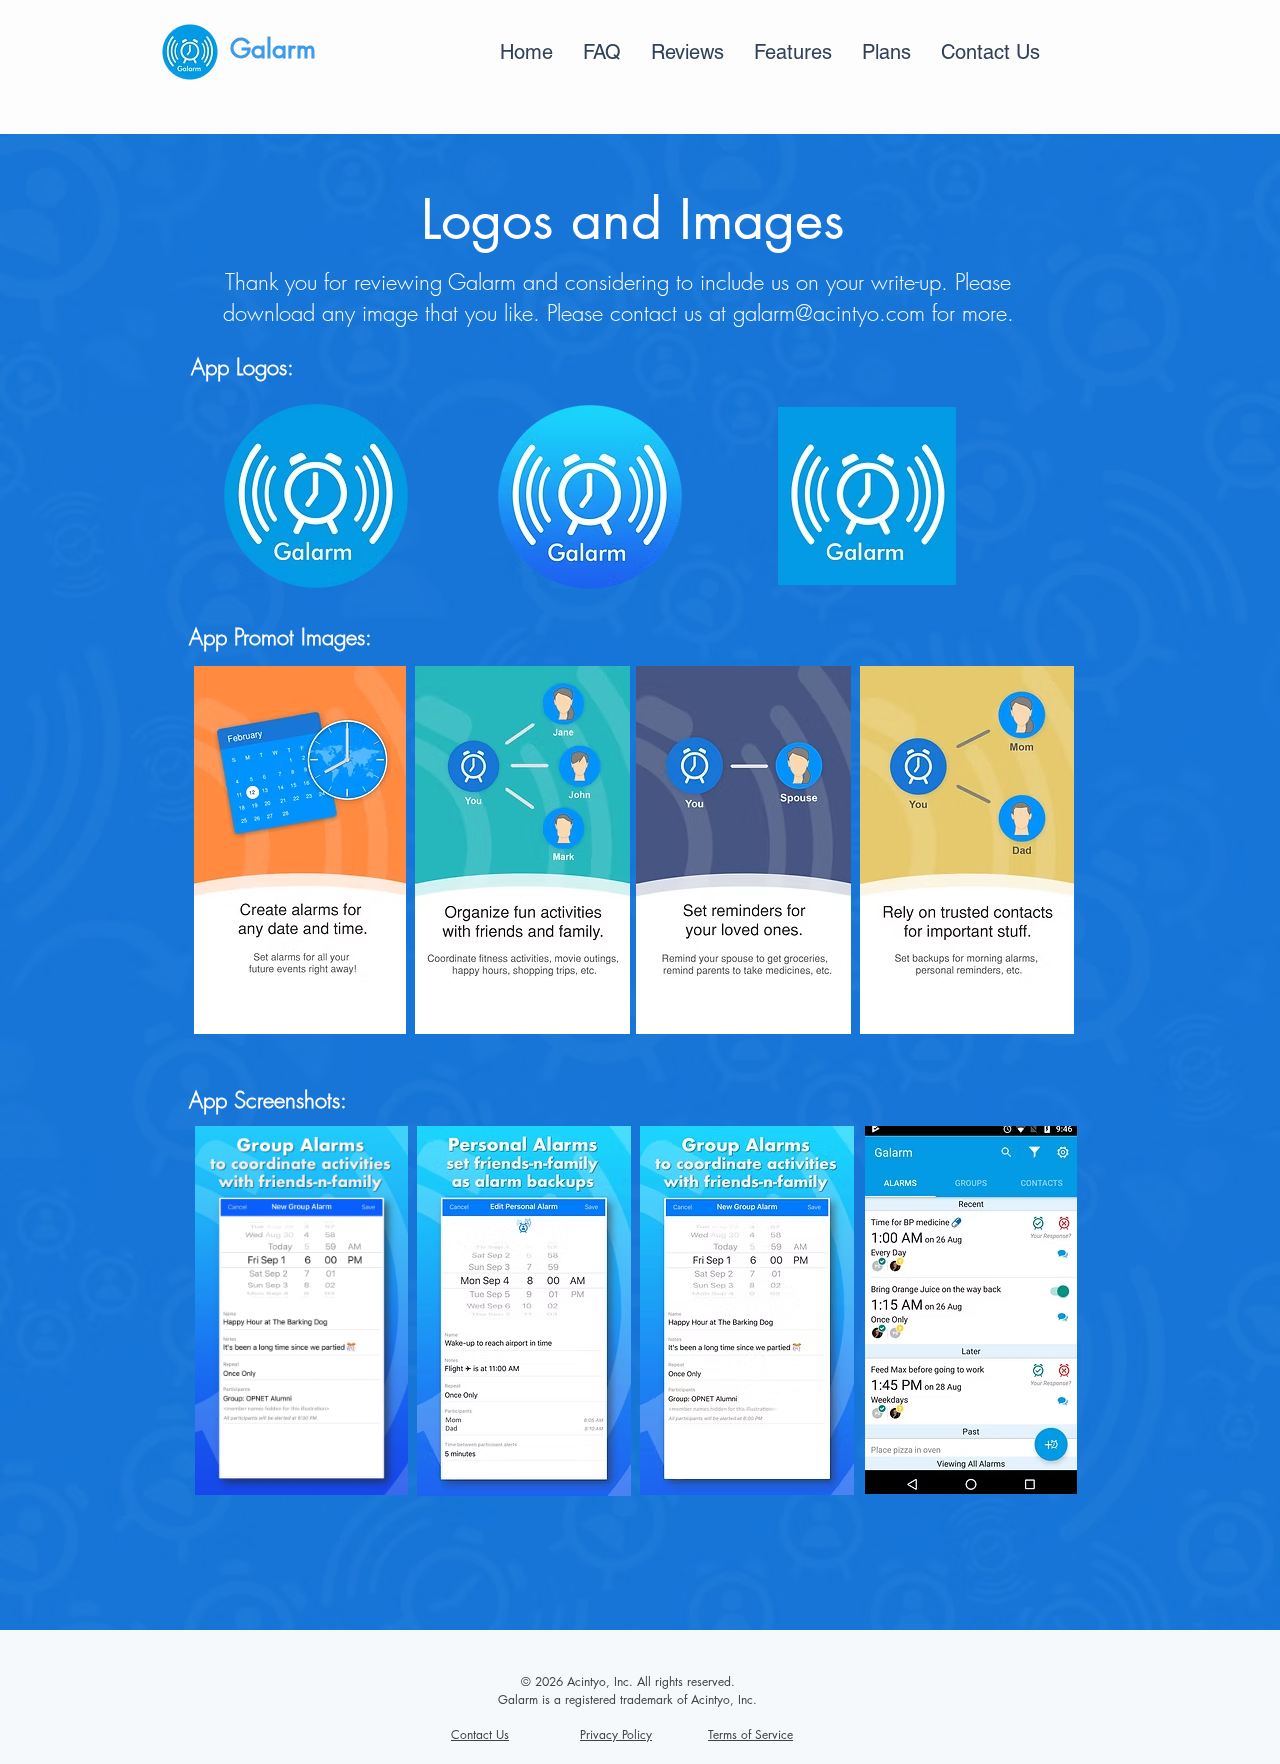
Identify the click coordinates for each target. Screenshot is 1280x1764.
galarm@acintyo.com (829, 313)
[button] (687, 52)
